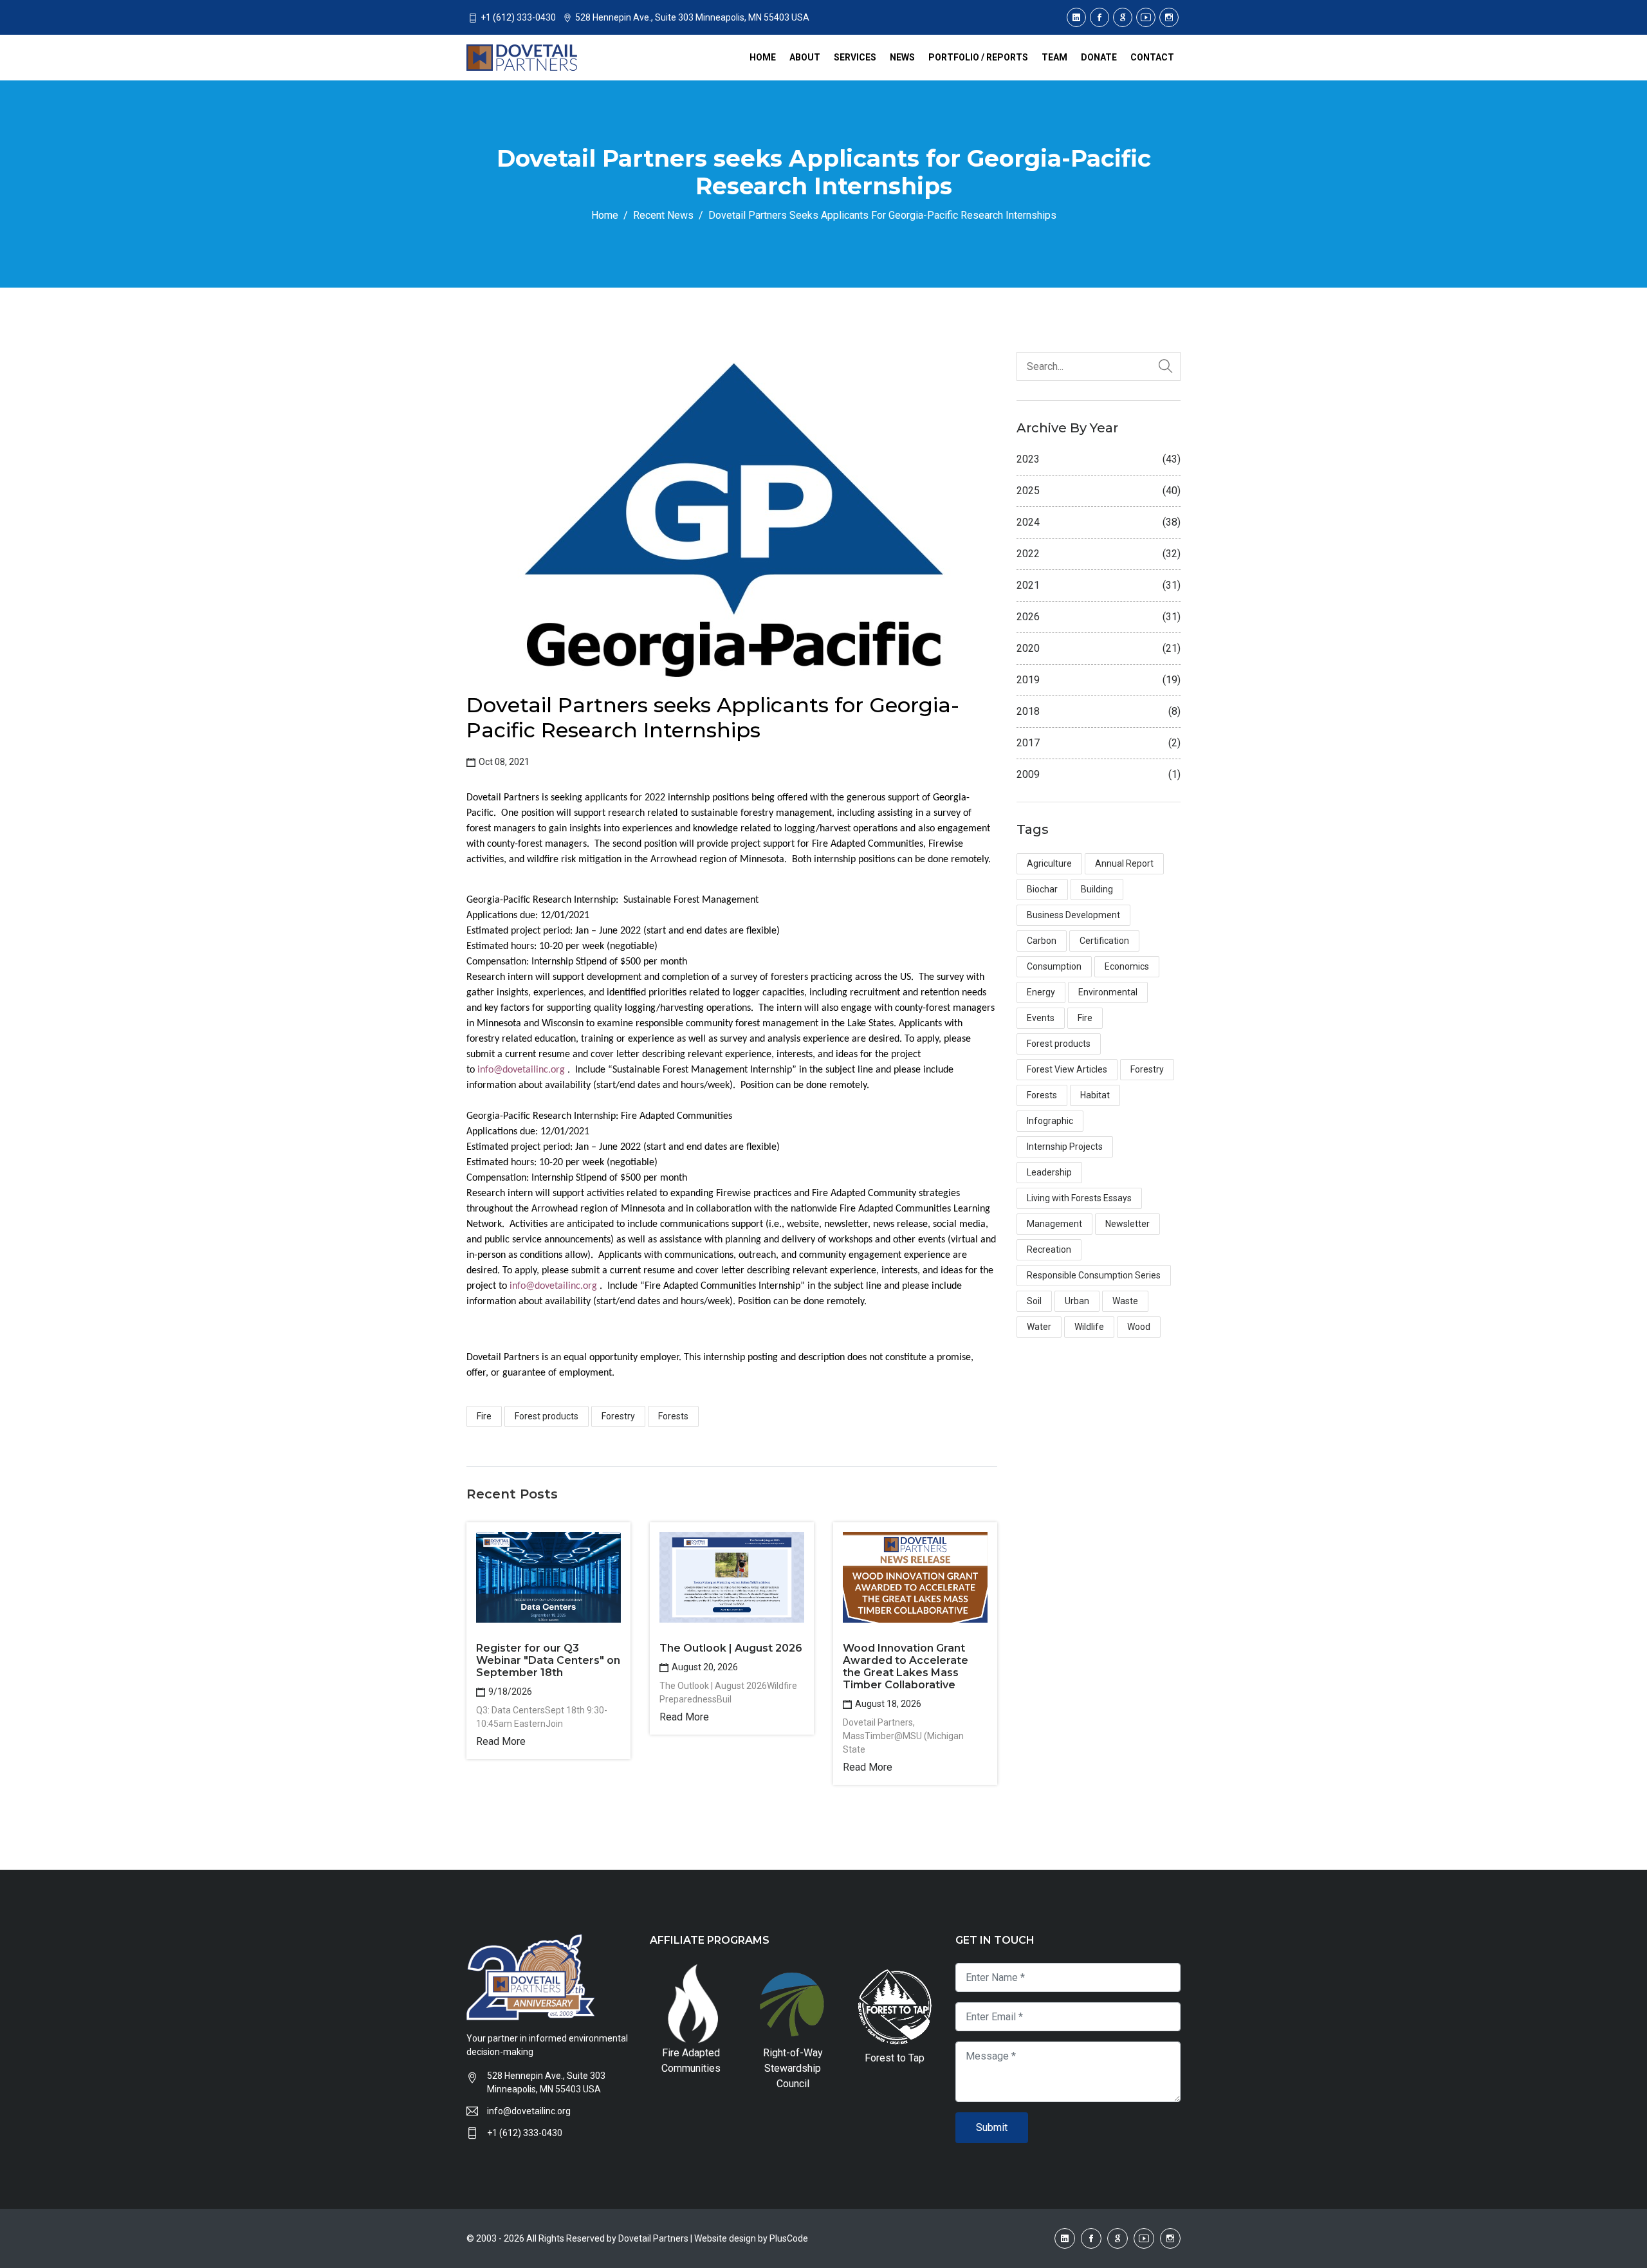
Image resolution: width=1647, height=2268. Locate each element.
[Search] (1166, 366)
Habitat (1095, 1095)
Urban (1077, 1301)
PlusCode (789, 2238)
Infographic (1050, 1121)
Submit (992, 2127)
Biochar (1042, 889)
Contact (1152, 57)
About (805, 57)
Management (1054, 1224)
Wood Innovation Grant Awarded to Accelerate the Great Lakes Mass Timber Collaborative (906, 1667)
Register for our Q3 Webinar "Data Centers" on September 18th (548, 1660)
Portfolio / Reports (978, 57)
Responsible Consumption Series (1094, 1275)
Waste (1125, 1301)
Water (1039, 1327)
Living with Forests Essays (1079, 1198)
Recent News (663, 215)
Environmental (1108, 992)
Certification (1104, 941)
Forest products (547, 1416)
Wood (1139, 1327)
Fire (484, 1416)
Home (763, 57)
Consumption (1054, 966)
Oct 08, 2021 (503, 762)
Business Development (1073, 915)
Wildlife (1089, 1327)
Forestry (618, 1416)
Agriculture (1049, 863)
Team (1054, 57)
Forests (673, 1416)
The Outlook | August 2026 (731, 1648)
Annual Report (1124, 863)
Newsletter (1127, 1224)
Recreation (1049, 1249)
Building (1097, 889)
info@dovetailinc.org (521, 1070)
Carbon (1042, 941)
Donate (1099, 57)
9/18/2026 (509, 1692)
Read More (501, 1741)
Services (855, 57)
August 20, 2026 (704, 1667)
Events (1041, 1018)
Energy (1041, 992)
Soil (1034, 1301)
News (902, 57)
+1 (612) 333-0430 (525, 2133)
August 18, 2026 (887, 1704)
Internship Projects (1065, 1147)
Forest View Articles (1067, 1069)
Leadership (1049, 1172)
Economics (1127, 966)
